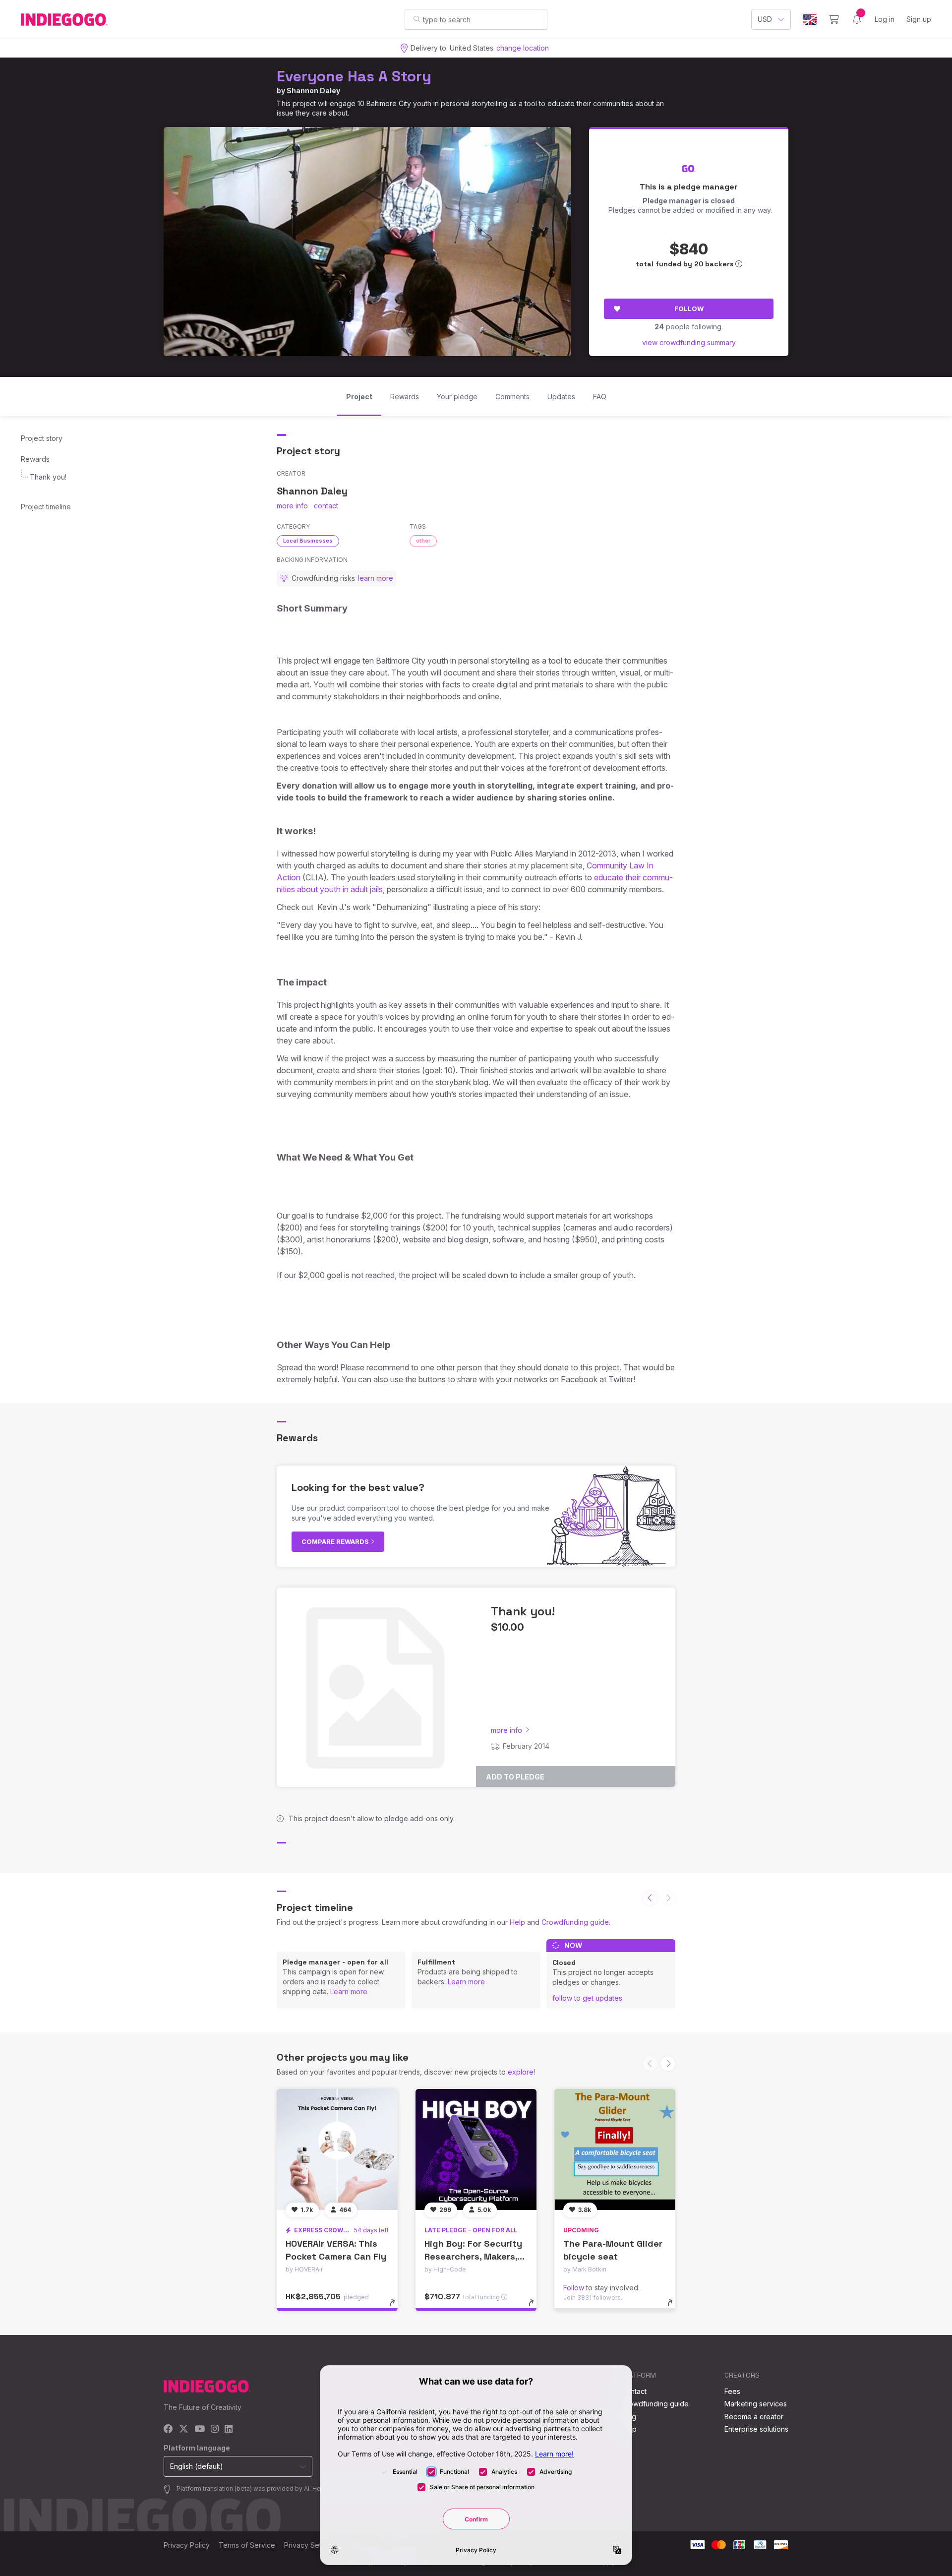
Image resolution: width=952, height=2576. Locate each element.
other (423, 541)
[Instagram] (215, 2429)
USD (765, 19)
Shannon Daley (313, 91)
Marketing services (756, 2404)
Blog (629, 2417)
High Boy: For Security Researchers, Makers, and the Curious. (473, 2256)
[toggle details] (397, 2308)
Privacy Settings (310, 2545)
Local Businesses (308, 541)
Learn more (349, 1992)
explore (521, 2072)
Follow (689, 308)
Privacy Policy (187, 2545)
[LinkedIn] (229, 2429)
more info (292, 506)
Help (517, 1922)
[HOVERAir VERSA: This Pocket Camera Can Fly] (337, 2149)
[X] (184, 2429)
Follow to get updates (587, 1998)
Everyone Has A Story (354, 76)
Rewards (35, 459)
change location (523, 48)
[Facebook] (168, 2429)
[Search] (417, 19)
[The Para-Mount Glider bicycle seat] (615, 2149)
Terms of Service (247, 2545)
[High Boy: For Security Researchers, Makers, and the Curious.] (476, 2149)
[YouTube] (200, 2429)
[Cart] (834, 19)
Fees (732, 2391)
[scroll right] (668, 2064)
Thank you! (48, 477)
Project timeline (46, 507)
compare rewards (336, 1541)
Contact (634, 2391)
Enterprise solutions (756, 2429)
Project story (42, 438)
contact (326, 506)
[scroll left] (650, 1898)
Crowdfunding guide (575, 1922)
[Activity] (857, 19)
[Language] (810, 20)
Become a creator (754, 2417)
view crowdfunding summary (689, 342)
